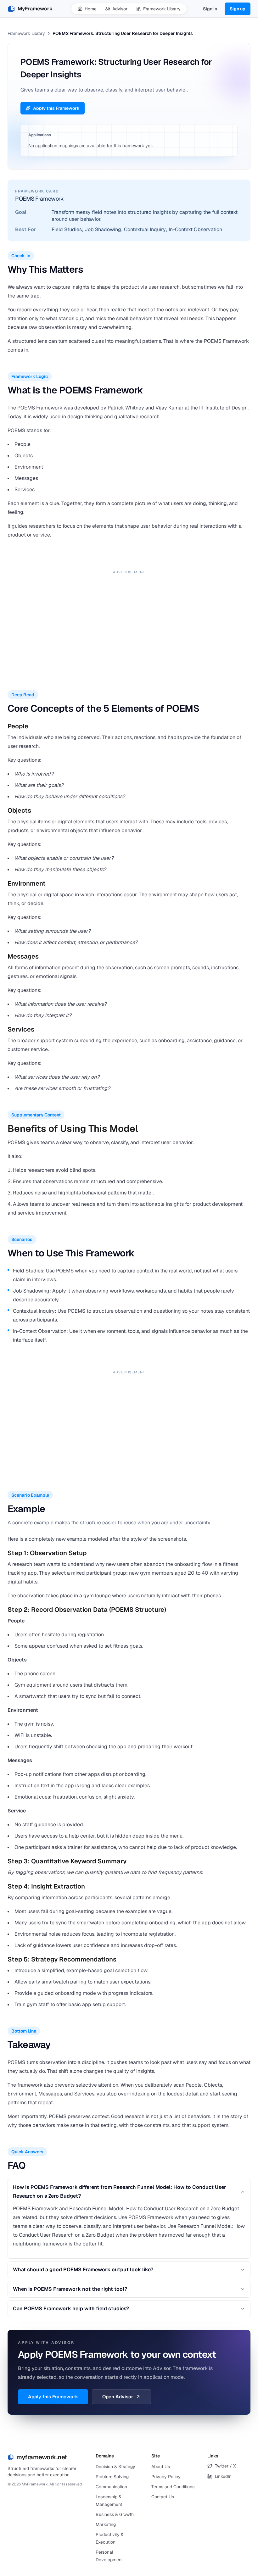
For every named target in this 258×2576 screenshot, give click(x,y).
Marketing (106, 2524)
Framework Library (162, 9)
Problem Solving (112, 2477)
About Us (161, 2467)
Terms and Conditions (173, 2487)
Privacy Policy (166, 2477)
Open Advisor (118, 2397)
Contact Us (163, 2497)
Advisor (120, 9)
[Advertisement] (129, 621)
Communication (111, 2487)
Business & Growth (115, 2514)
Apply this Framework (56, 108)
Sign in (210, 9)
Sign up (238, 9)
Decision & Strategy (115, 2467)
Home (91, 9)
